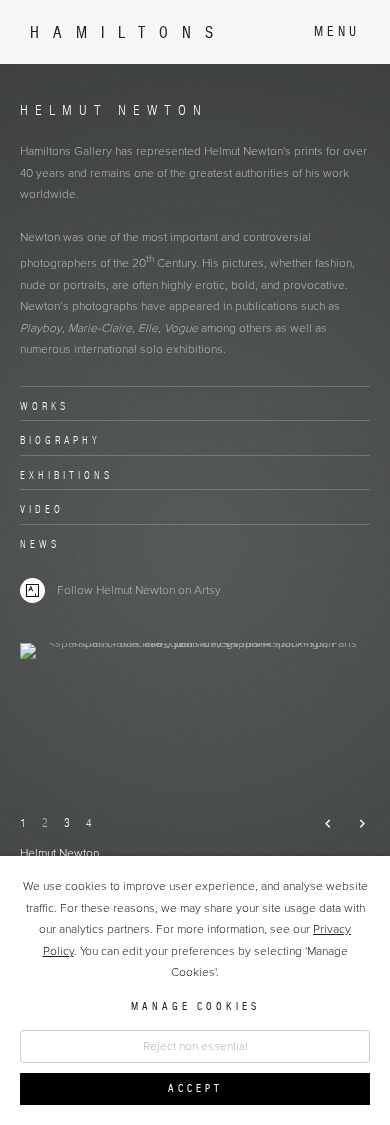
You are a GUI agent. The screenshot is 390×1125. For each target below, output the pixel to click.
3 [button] (67, 822)
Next (353, 824)
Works (44, 406)
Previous (320, 824)
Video (42, 509)
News (40, 544)
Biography (60, 440)
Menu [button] (337, 31)
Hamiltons (128, 32)
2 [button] (45, 822)
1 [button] (23, 822)
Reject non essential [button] (195, 1046)
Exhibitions (66, 475)
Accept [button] (195, 1088)
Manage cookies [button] (195, 1006)
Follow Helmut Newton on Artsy (139, 590)
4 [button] (89, 822)
